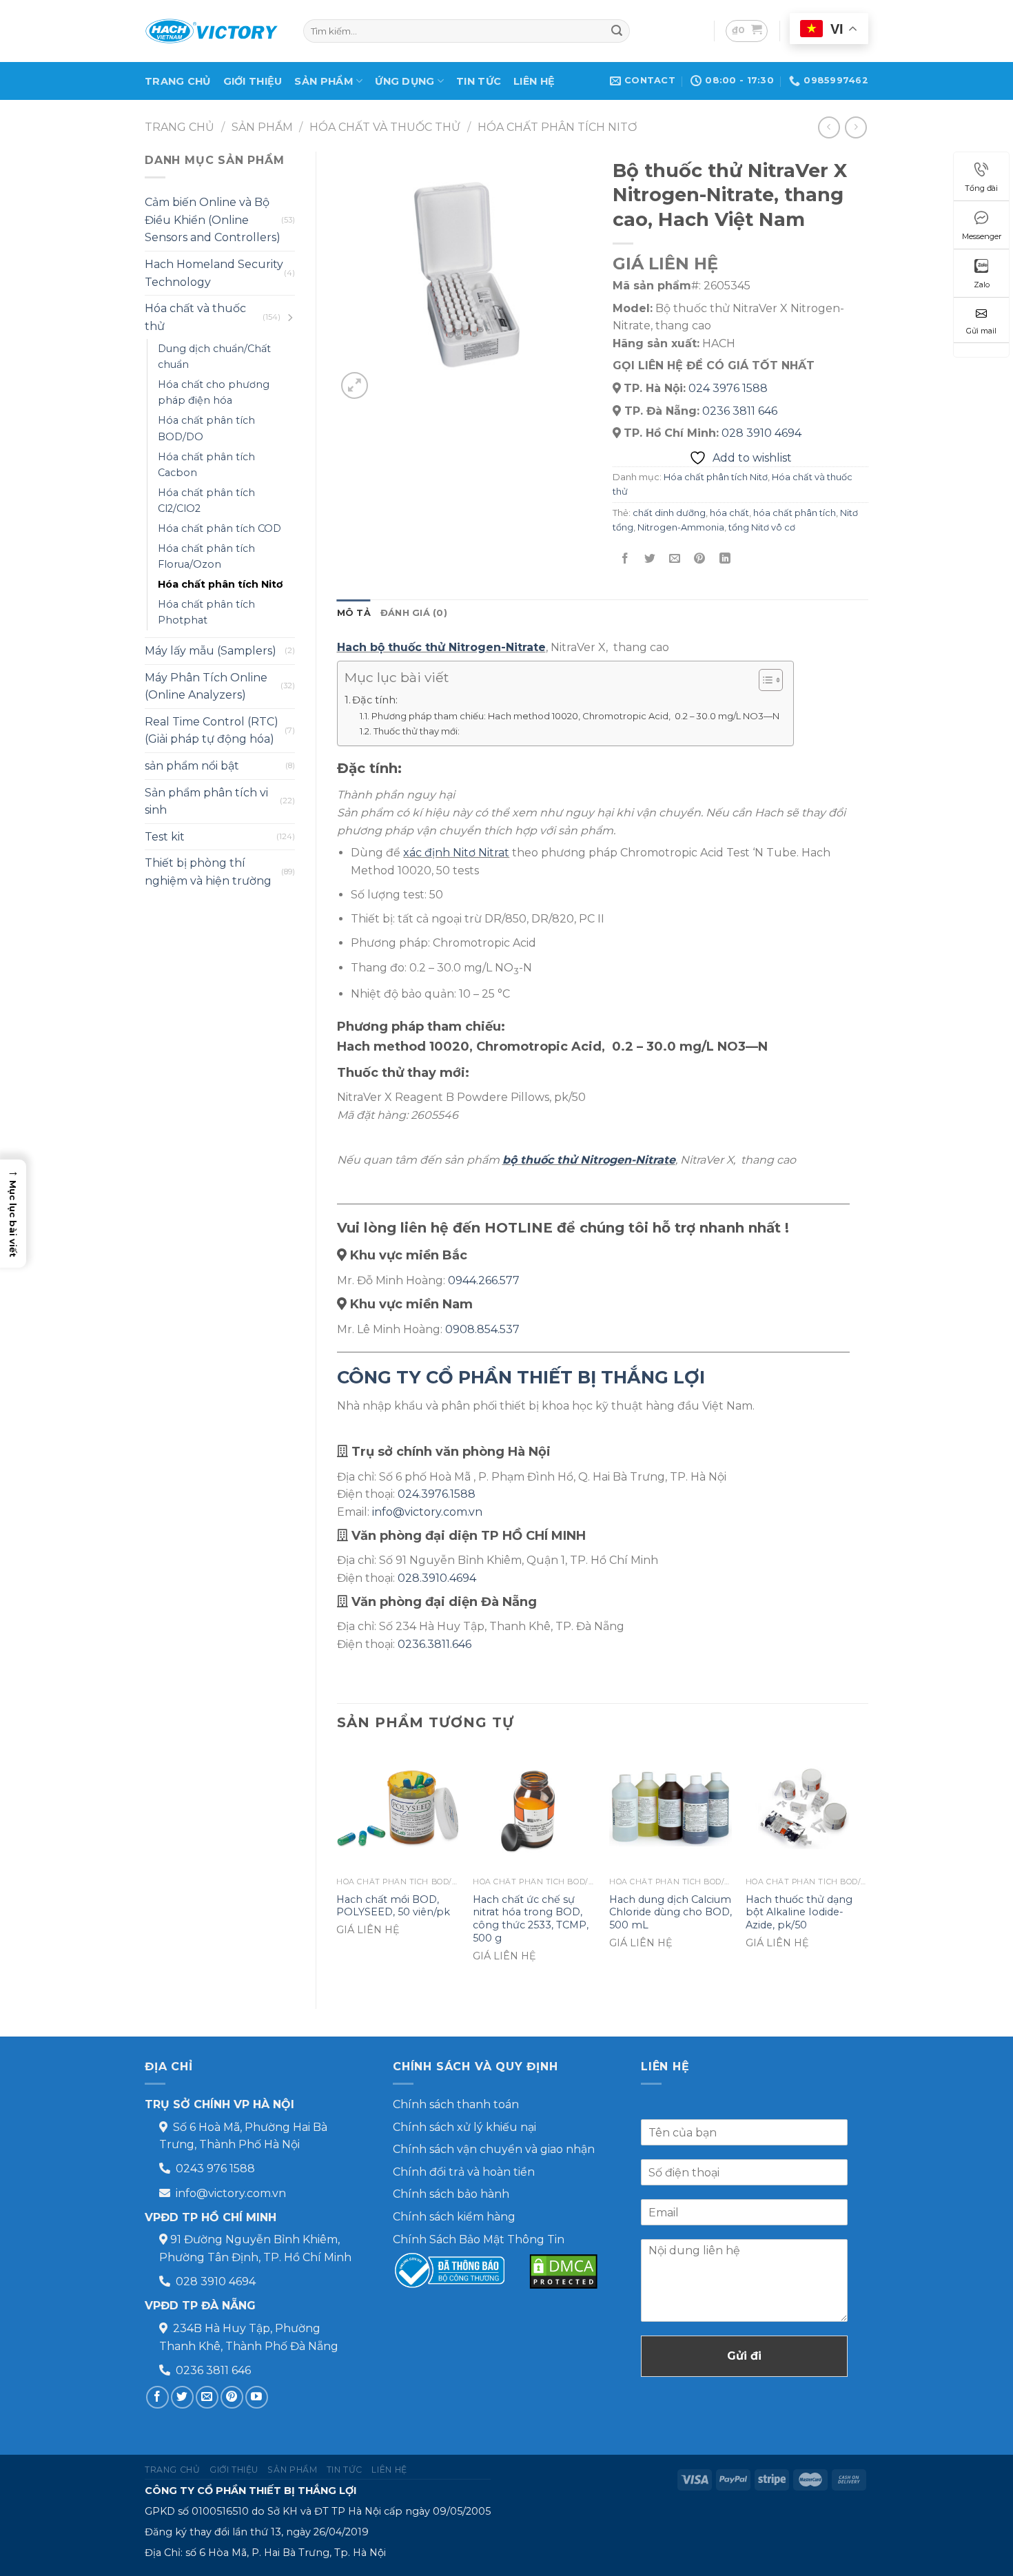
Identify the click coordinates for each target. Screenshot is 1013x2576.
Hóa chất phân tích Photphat (206, 612)
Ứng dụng (405, 81)
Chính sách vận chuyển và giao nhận (494, 2149)
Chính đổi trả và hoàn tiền (464, 2172)
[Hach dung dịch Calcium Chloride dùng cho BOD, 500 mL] (671, 1809)
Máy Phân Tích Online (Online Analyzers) (206, 687)
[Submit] (617, 31)
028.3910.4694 (437, 1578)
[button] (13, 1214)
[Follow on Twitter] (182, 2397)
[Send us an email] (207, 2397)
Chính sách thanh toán (456, 2104)
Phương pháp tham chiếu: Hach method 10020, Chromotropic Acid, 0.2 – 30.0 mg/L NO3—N (575, 716)
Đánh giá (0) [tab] (414, 613)
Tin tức (479, 81)
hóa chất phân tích (795, 513)
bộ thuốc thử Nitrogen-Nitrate (589, 1160)
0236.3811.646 (434, 1644)
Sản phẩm (324, 81)
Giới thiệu (253, 81)
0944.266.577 (484, 1280)
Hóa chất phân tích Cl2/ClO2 (206, 501)
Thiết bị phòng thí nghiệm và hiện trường (208, 872)
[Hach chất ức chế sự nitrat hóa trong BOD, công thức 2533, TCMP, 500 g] (534, 1809)
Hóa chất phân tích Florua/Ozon (206, 556)
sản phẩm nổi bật (192, 766)
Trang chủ (178, 81)
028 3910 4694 (761, 433)
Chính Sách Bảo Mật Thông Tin (479, 2239)
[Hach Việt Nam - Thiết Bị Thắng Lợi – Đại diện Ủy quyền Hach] (214, 31)
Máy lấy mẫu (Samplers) (211, 651)
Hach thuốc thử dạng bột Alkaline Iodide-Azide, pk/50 (799, 1912)
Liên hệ (534, 81)
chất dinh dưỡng (669, 513)
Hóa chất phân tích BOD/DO (206, 428)
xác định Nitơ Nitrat (456, 853)
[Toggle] (289, 318)
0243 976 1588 (215, 2168)
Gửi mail (981, 331)
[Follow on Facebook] (157, 2397)
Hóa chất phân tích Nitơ (557, 127)
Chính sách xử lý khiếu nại (464, 2127)
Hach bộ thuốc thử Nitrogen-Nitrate (441, 647)
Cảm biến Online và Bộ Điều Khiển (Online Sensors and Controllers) (213, 220)
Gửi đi (744, 2356)
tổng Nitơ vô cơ (762, 527)
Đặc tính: (375, 700)
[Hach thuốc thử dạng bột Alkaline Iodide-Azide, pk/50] (807, 1809)
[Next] (868, 1867)
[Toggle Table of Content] (764, 680)
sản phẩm (262, 127)
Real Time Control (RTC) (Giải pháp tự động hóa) (212, 731)
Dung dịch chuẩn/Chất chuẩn (214, 357)
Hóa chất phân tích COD (219, 528)
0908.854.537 (482, 1329)
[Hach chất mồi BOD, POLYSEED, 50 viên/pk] (398, 1809)
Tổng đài (981, 188)
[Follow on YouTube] (257, 2397)
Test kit (165, 837)
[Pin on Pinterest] (700, 558)
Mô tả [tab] (354, 613)
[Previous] (338, 1867)
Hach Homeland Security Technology (214, 273)
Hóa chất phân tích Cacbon (206, 465)
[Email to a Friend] (675, 558)
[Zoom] (355, 385)
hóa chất (729, 513)
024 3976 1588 (728, 388)
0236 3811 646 (740, 411)
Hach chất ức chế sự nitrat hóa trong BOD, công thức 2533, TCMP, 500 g (531, 1919)
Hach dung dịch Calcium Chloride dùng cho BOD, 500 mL (671, 1912)
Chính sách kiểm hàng (454, 2217)
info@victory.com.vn (427, 1512)
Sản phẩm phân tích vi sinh (206, 802)
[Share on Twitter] (650, 558)
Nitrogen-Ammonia (681, 527)
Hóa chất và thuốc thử (385, 127)
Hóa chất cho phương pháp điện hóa (214, 392)
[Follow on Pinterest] (232, 2397)
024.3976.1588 (437, 1494)
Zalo (982, 285)
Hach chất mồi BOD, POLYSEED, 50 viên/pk (393, 1906)
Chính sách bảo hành (451, 2194)
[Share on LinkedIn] (725, 558)
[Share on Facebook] (625, 558)
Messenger (982, 236)
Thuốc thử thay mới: (417, 731)
